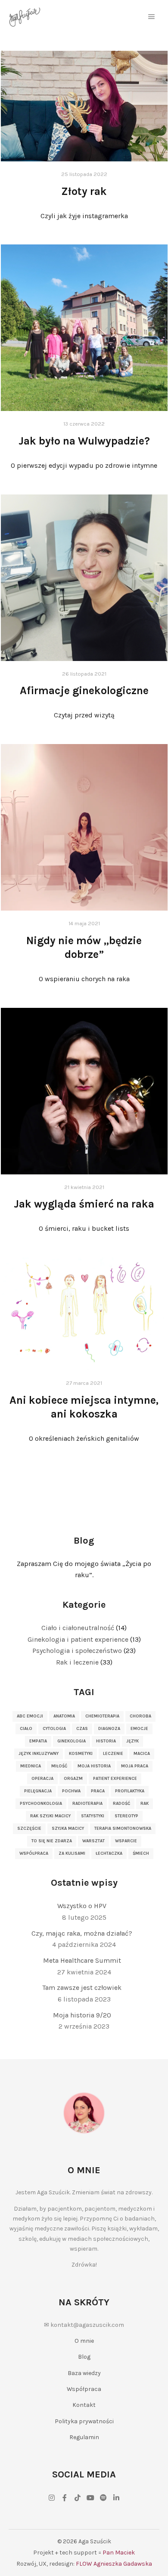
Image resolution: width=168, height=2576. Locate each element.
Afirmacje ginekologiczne (84, 690)
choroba (140, 1716)
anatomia (64, 1716)
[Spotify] (103, 2498)
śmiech (141, 1853)
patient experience (115, 1779)
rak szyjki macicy (50, 1816)
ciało (26, 1729)
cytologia (54, 1729)
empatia (38, 1741)
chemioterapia (102, 1716)
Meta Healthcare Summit (82, 1960)
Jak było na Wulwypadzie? (84, 441)
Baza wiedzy (84, 2373)
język (132, 1741)
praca (98, 1791)
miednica (31, 1766)
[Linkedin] (116, 2498)
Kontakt (84, 2405)
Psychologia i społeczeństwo (77, 1651)
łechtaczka (109, 1853)
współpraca (34, 1853)
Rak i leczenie (77, 1662)
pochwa (71, 1791)
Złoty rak (84, 191)
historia (106, 1741)
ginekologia (72, 1741)
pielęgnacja (38, 1791)
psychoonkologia (41, 1804)
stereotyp (126, 1816)
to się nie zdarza (52, 1841)
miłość (59, 1766)
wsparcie (126, 1841)
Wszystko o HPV (82, 1906)
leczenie (113, 1754)
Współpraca (84, 2389)
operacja (42, 1779)
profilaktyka (130, 1791)
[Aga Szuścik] (25, 17)
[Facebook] (65, 2498)
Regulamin (84, 2437)
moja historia (94, 1766)
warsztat (93, 1841)
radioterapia (87, 1804)
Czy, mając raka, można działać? (82, 1933)
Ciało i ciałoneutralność (78, 1628)
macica (142, 1754)
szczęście (29, 1829)
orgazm (73, 1779)
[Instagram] (52, 2498)
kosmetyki (81, 1754)
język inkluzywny (39, 1754)
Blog (84, 2357)
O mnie (84, 2341)
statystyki (93, 1816)
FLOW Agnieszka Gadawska (114, 2564)
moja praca (135, 1766)
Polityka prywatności (84, 2421)
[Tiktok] (78, 2498)
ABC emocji (30, 1716)
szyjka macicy (68, 1829)
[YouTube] (90, 2498)
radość (121, 1804)
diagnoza (109, 1729)
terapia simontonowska (123, 1829)
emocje (139, 1729)
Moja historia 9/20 (82, 2015)
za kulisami (72, 1853)
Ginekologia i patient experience (78, 1639)
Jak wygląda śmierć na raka (84, 1204)
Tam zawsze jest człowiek (82, 1988)
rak (145, 1804)
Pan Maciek (119, 2553)
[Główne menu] (152, 17)
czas (82, 1729)
